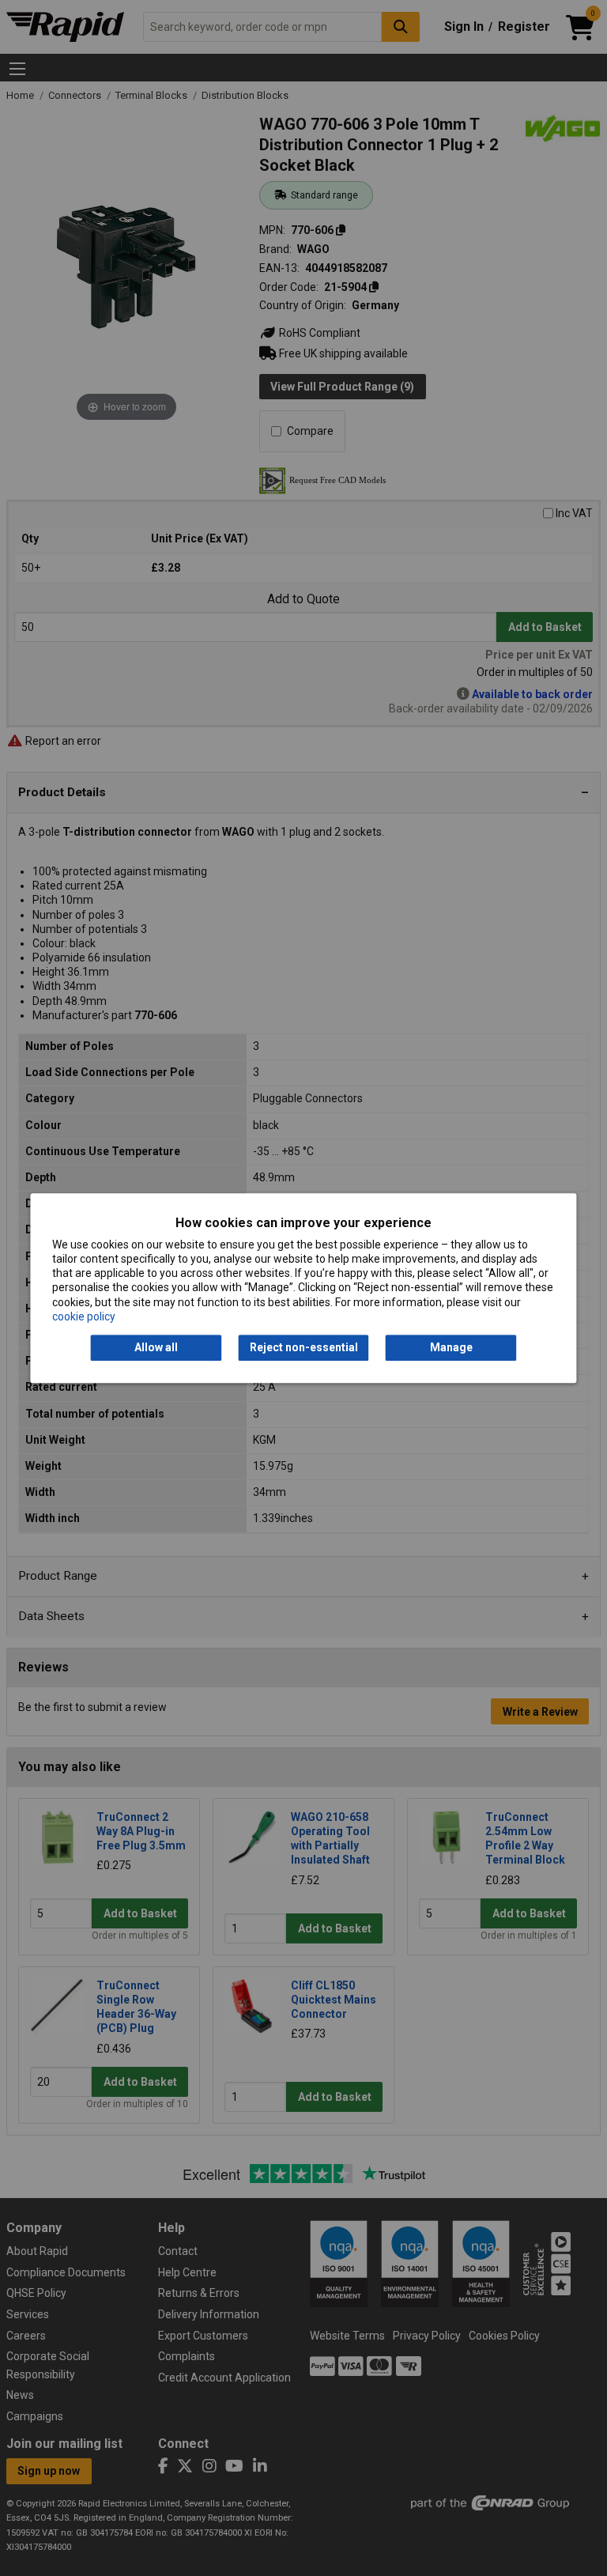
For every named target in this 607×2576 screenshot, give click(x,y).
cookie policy (84, 1316)
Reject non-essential (304, 1347)
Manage (451, 1347)
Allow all (156, 1347)
